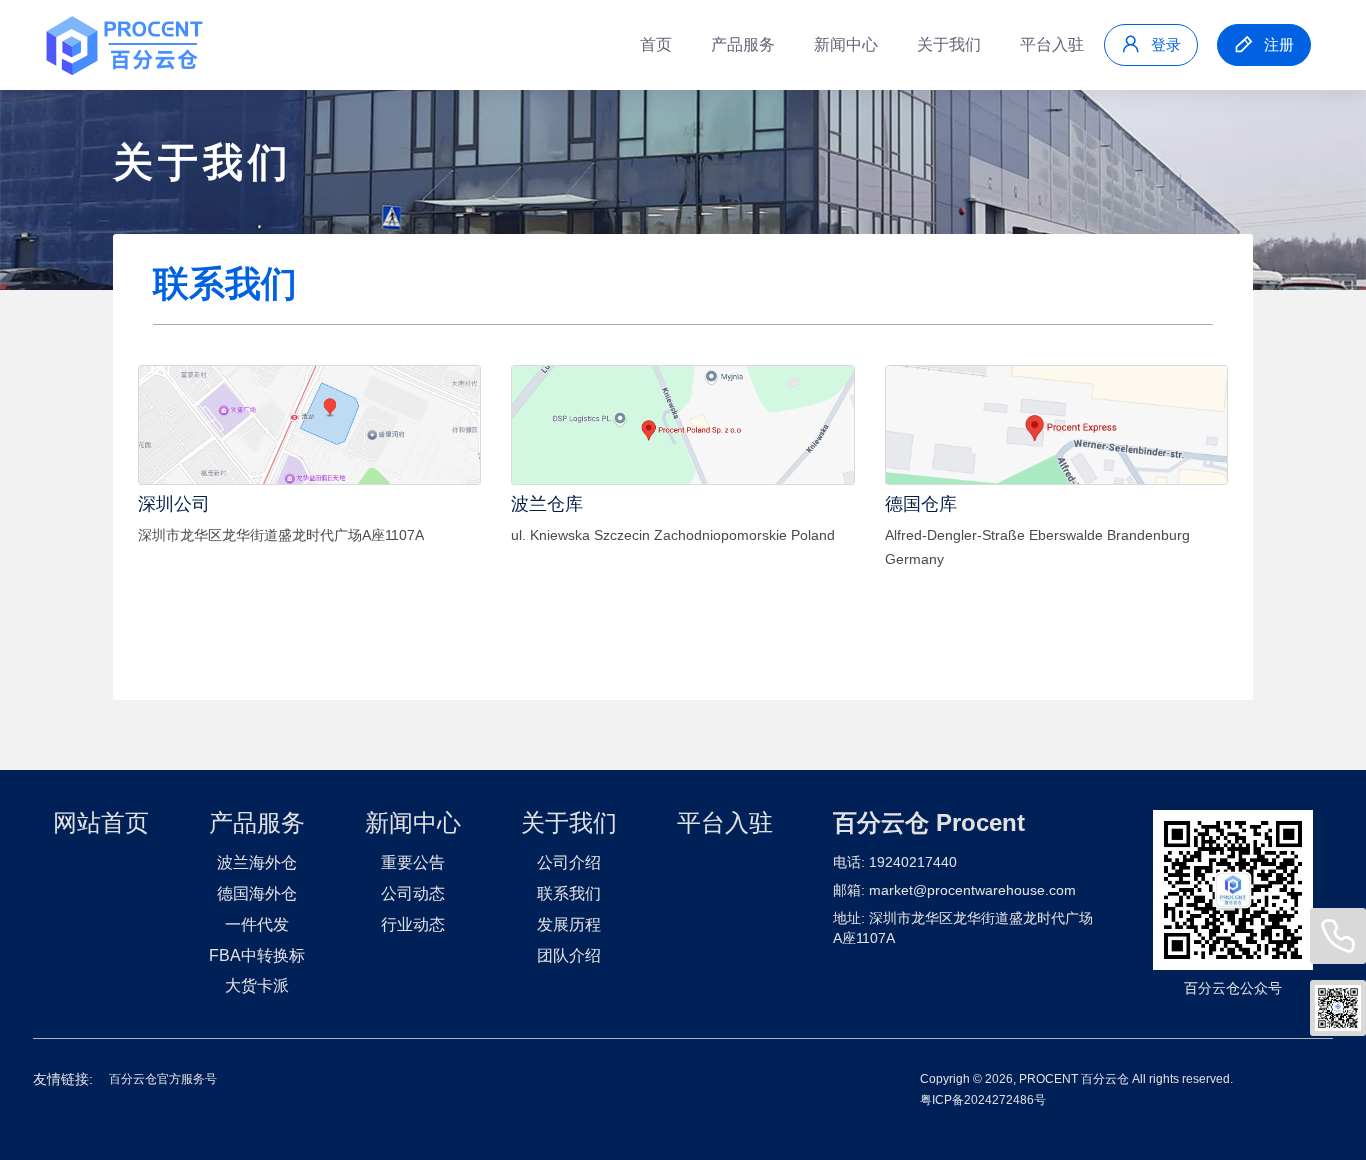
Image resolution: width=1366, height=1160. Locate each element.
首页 (656, 44)
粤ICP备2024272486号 (983, 1100)
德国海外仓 (257, 893)
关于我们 (949, 44)
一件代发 (257, 924)
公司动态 (413, 893)
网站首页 (101, 822)
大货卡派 (257, 985)
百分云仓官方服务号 (163, 1079)
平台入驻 (1052, 44)
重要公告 (413, 862)
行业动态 (413, 924)
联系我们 (569, 893)
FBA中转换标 (257, 955)
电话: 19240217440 (895, 862)
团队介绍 (569, 955)
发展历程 (569, 924)
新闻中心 (846, 44)
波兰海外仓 (257, 862)
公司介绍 (569, 862)
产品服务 (743, 44)
